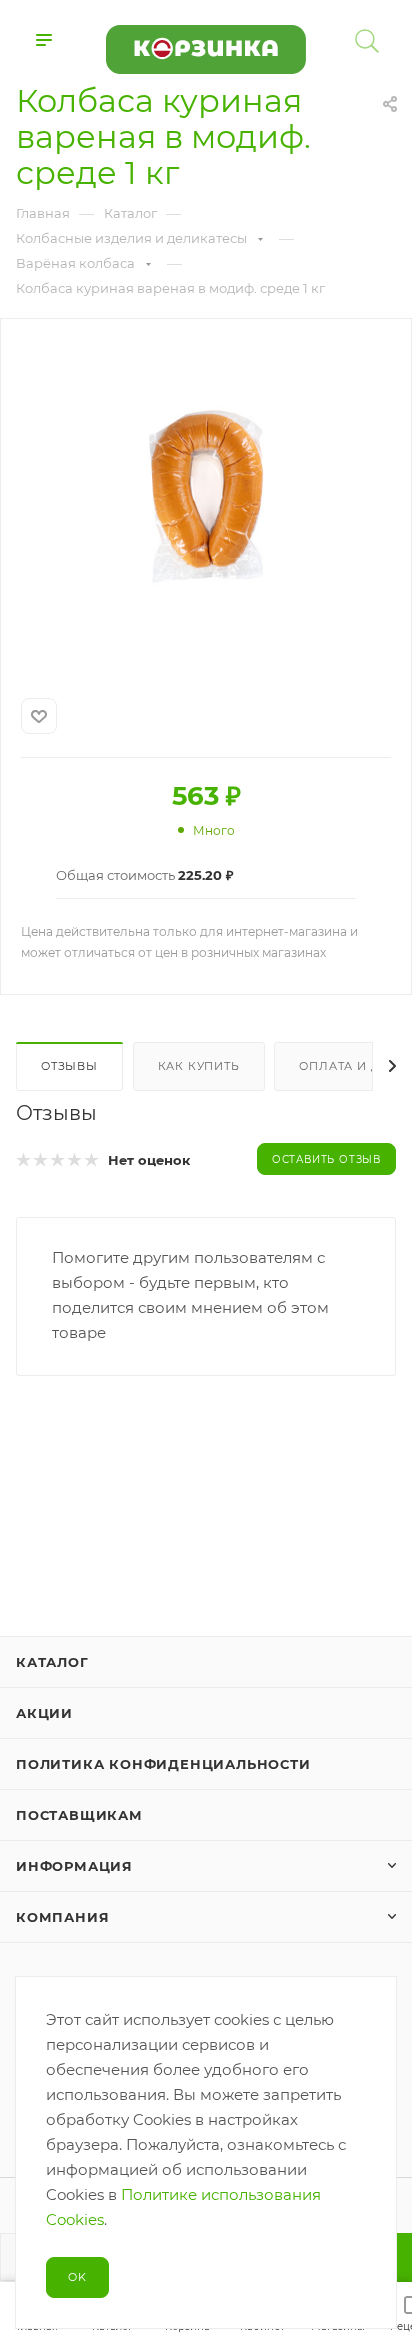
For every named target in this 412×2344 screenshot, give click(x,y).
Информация (74, 1866)
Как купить (199, 1066)
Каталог (52, 1662)
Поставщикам (79, 1815)
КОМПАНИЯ (62, 1917)
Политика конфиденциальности (163, 1764)
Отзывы (69, 1066)
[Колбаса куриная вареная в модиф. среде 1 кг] (206, 495)
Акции (44, 1713)
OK (77, 2277)
